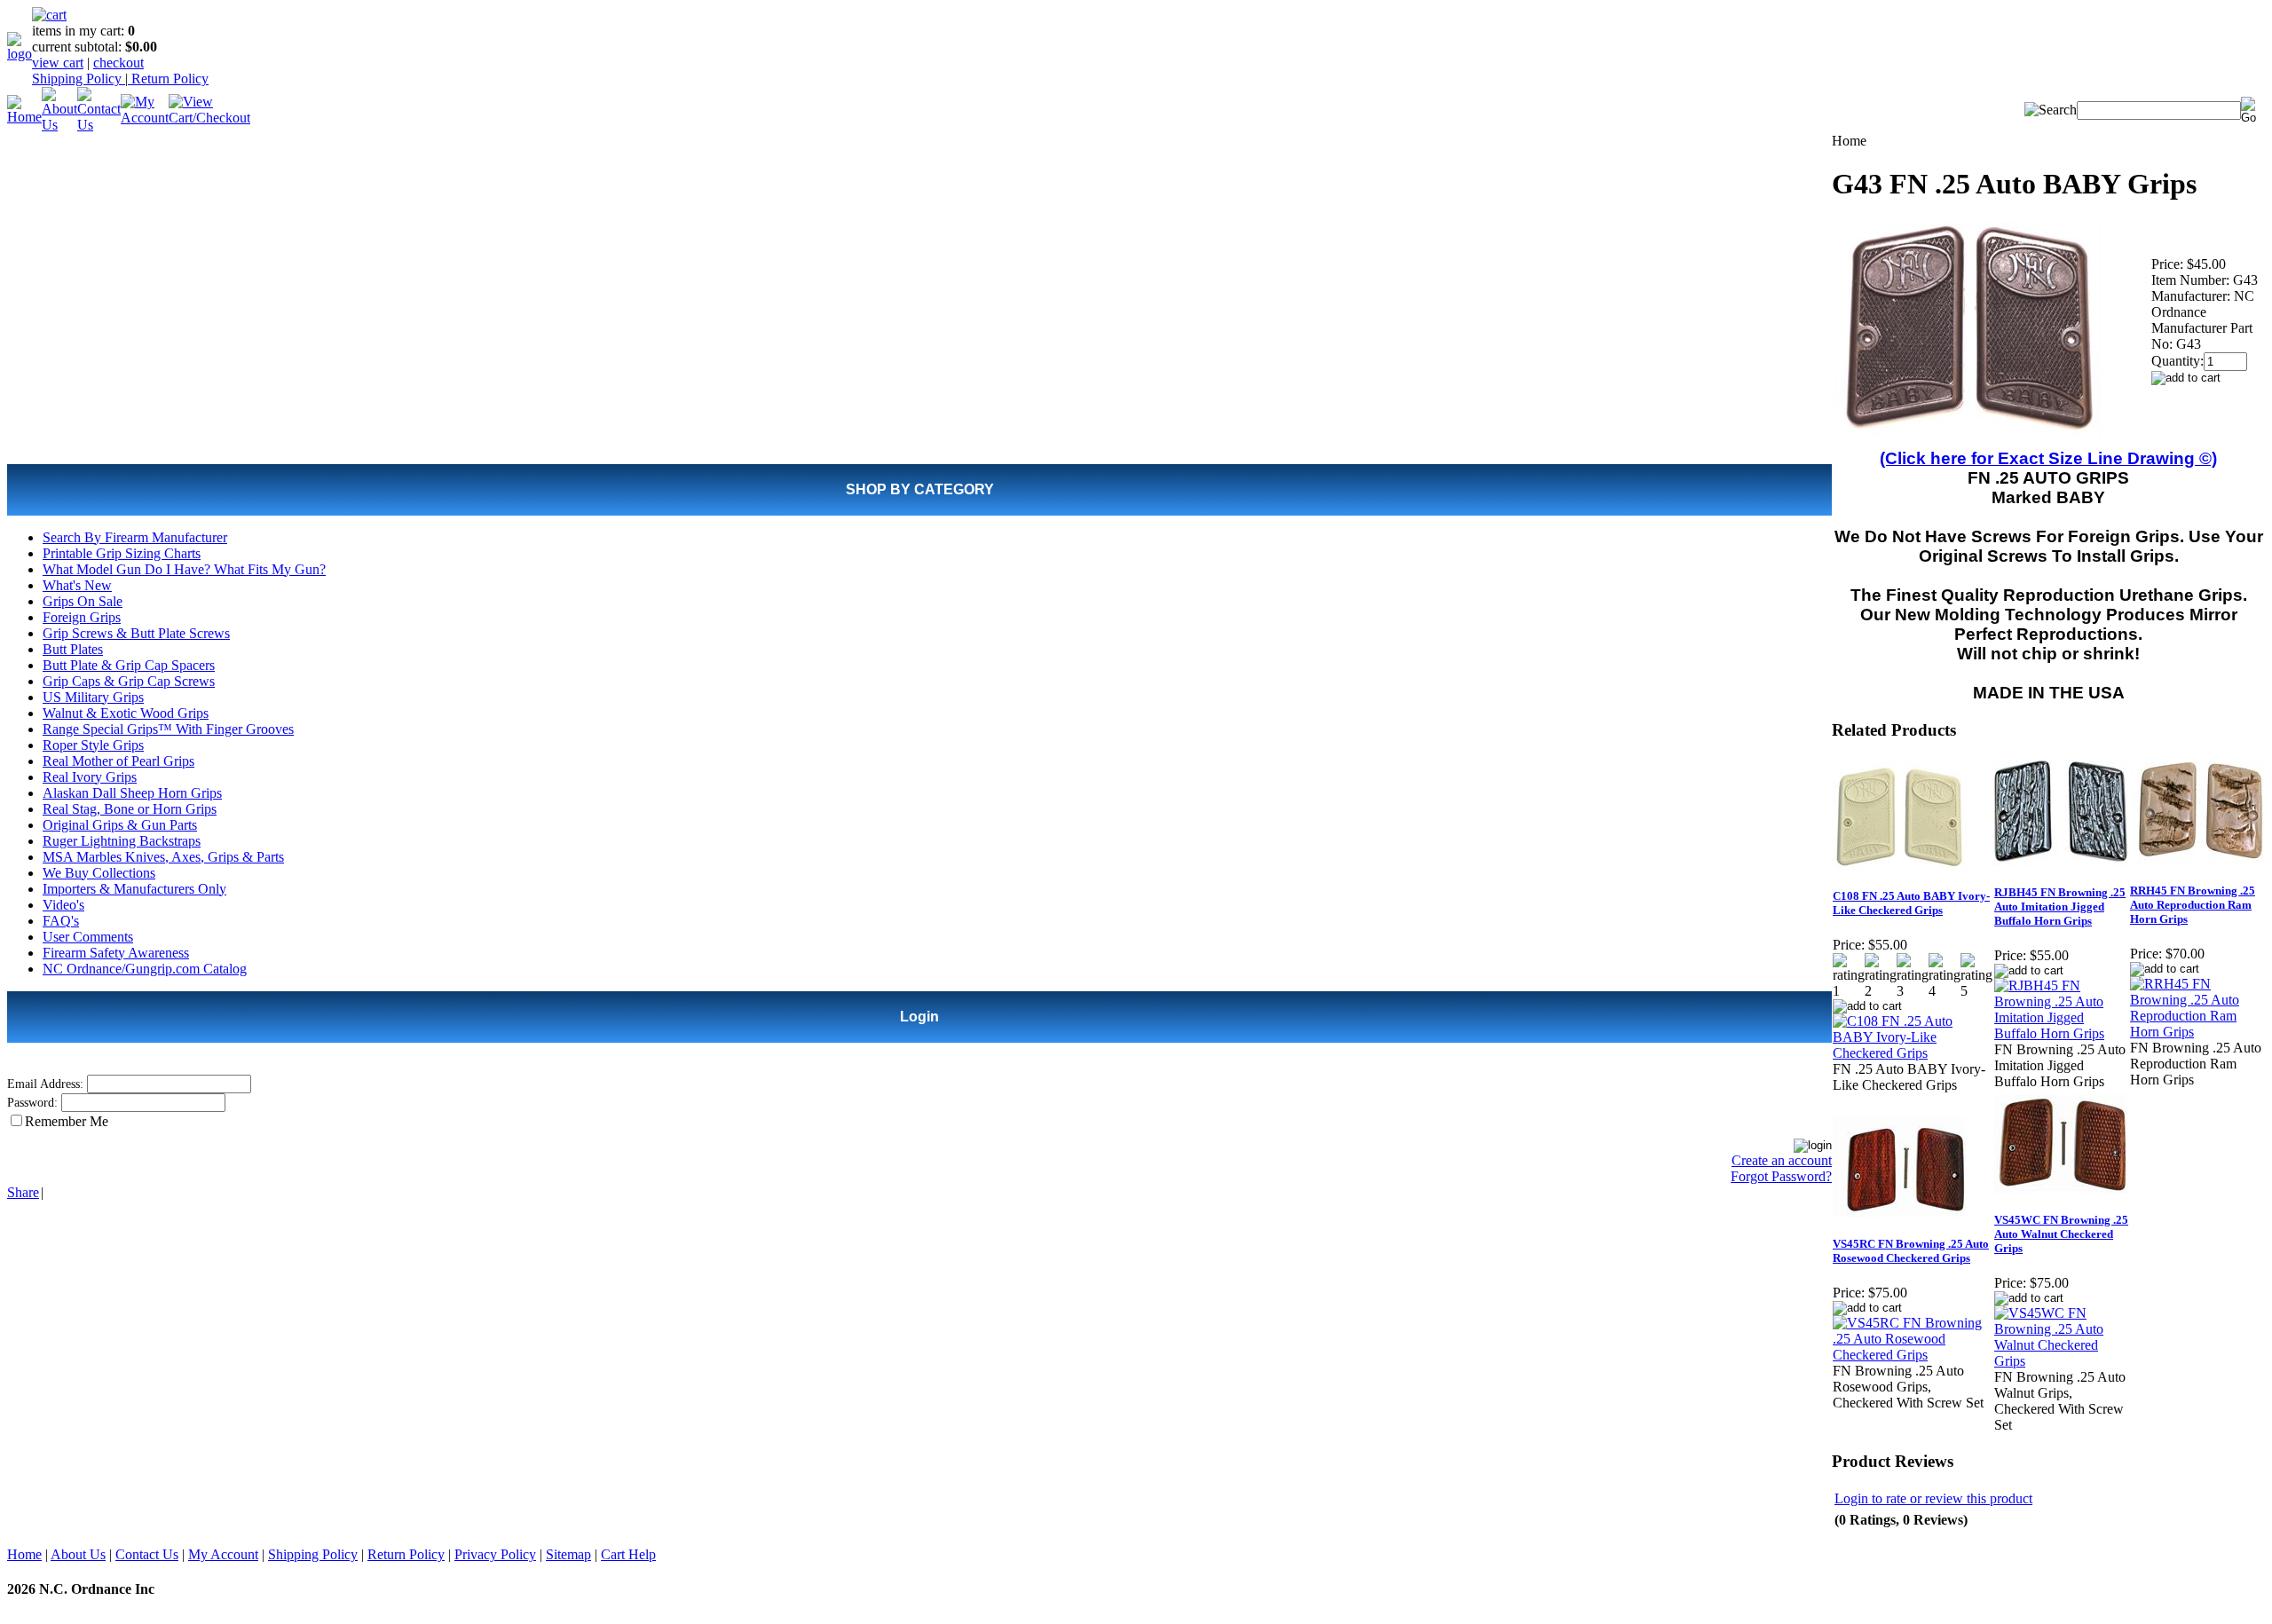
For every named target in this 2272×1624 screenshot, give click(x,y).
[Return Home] (20, 54)
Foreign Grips (82, 617)
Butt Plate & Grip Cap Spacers (129, 665)
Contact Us (147, 1554)
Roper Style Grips (93, 745)
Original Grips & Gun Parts (120, 825)
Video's (63, 905)
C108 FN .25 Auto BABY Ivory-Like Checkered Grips (1911, 903)
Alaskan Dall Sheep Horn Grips (132, 793)
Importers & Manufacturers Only (134, 889)
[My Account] (145, 118)
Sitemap (568, 1554)
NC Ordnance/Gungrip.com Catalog (145, 969)
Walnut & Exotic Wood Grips (126, 713)
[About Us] (59, 125)
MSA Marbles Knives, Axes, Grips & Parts (163, 857)
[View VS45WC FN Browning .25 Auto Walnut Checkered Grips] (2061, 1361)
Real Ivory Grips (90, 777)
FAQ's (61, 921)
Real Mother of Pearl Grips (118, 761)
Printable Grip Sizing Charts (122, 553)
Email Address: (45, 1084)
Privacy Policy (495, 1554)
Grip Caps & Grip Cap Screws (129, 681)
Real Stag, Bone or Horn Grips (130, 809)
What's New (77, 585)
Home (24, 1554)
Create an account (1782, 1160)
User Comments (88, 937)
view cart (58, 63)
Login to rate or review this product (1933, 1498)
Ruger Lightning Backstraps (122, 841)
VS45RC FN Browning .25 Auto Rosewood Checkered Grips (1911, 1251)
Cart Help (628, 1554)
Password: (32, 1103)
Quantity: (2177, 361)
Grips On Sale (83, 601)
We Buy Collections (99, 873)
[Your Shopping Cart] (49, 15)
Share (23, 1192)
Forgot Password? (1781, 1176)
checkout (118, 63)
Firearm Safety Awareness (116, 953)
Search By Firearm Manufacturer (135, 537)
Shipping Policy (79, 79)
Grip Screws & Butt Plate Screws (136, 633)
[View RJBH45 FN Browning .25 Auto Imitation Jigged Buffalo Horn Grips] (2061, 1033)
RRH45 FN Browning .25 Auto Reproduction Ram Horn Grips (2193, 905)
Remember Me (67, 1121)
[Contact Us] (99, 125)
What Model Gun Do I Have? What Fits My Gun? (184, 569)
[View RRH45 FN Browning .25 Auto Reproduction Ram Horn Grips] (2197, 1032)
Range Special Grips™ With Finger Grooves (168, 729)
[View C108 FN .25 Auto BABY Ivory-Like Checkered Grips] (1913, 1053)
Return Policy (168, 79)
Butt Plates (73, 649)
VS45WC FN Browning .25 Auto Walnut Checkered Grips (2061, 1234)
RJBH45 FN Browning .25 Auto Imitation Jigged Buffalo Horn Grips (2060, 907)
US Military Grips (93, 697)
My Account (223, 1554)
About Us (78, 1554)
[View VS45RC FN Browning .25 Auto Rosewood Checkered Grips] (1913, 1355)
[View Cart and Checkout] (209, 118)
